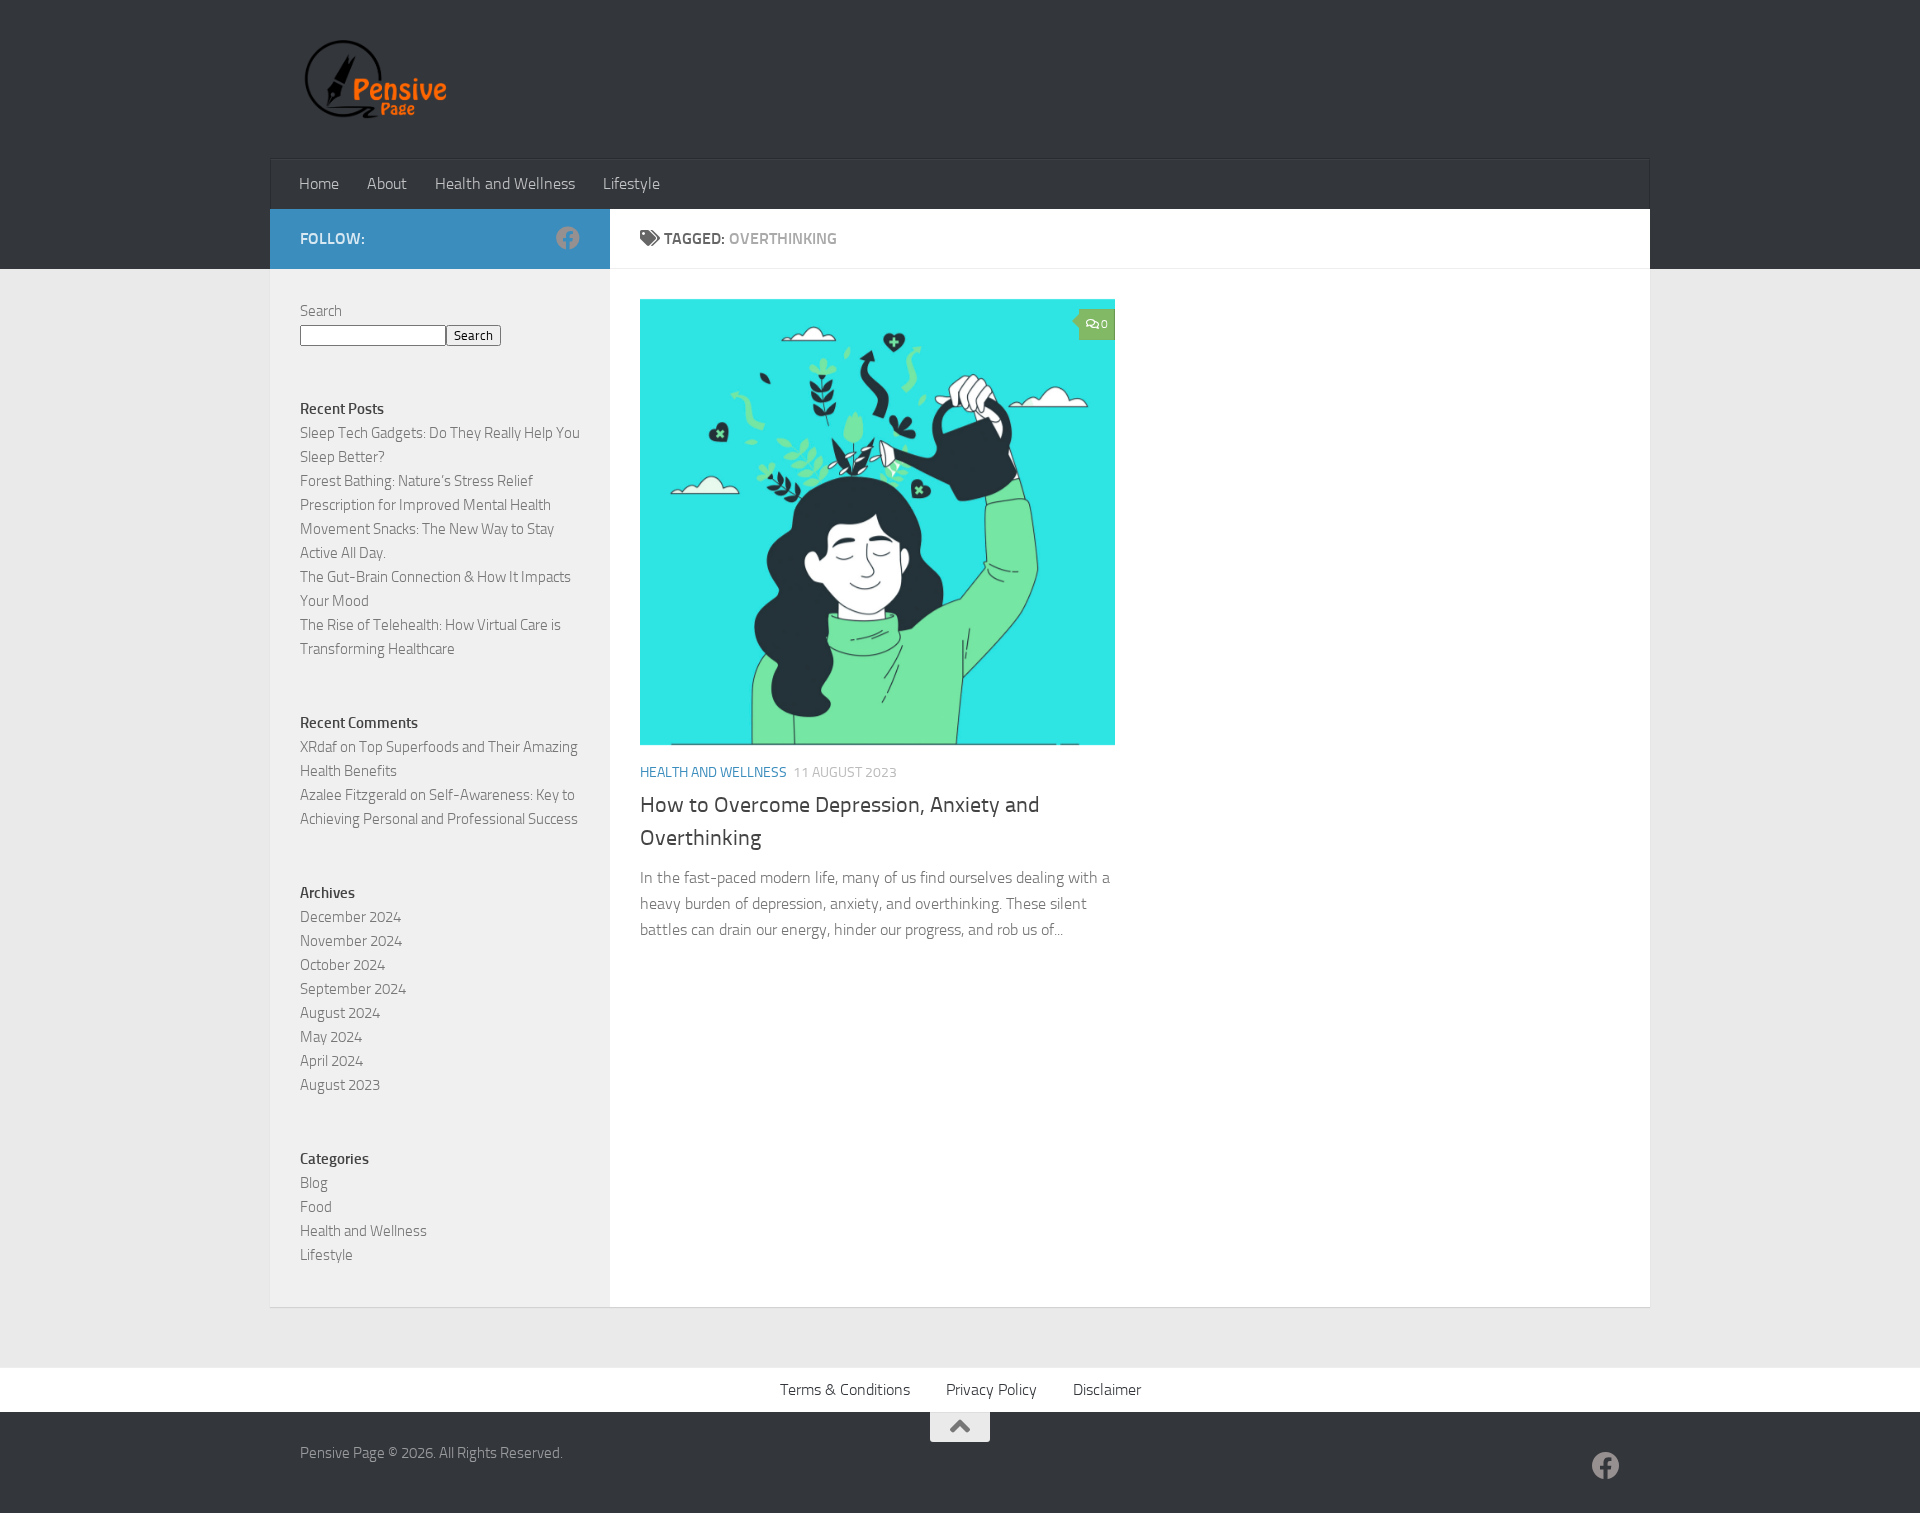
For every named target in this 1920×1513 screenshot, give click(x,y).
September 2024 (353, 989)
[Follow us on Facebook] (568, 238)
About (387, 183)
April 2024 (331, 1061)
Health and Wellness (505, 183)
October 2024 (342, 965)
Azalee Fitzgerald (353, 795)
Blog (314, 1183)
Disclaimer (1107, 1389)
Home (319, 183)
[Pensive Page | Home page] (375, 79)
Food (316, 1207)
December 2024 (350, 917)
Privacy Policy (991, 1389)
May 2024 (331, 1037)
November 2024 (351, 941)
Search (321, 311)
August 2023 (340, 1085)
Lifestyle (631, 183)
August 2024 (340, 1013)
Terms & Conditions (845, 1389)
